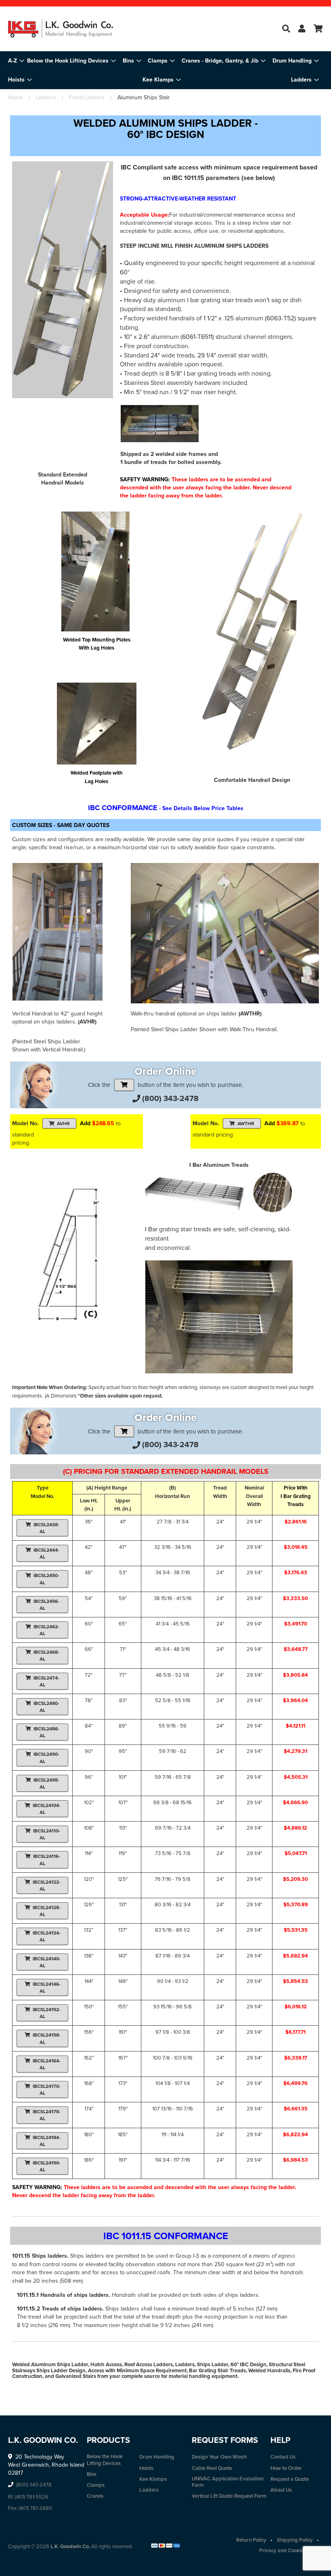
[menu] (165, 70)
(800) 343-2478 (170, 1098)
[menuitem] (71, 61)
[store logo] (61, 29)
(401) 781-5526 (32, 2497)
